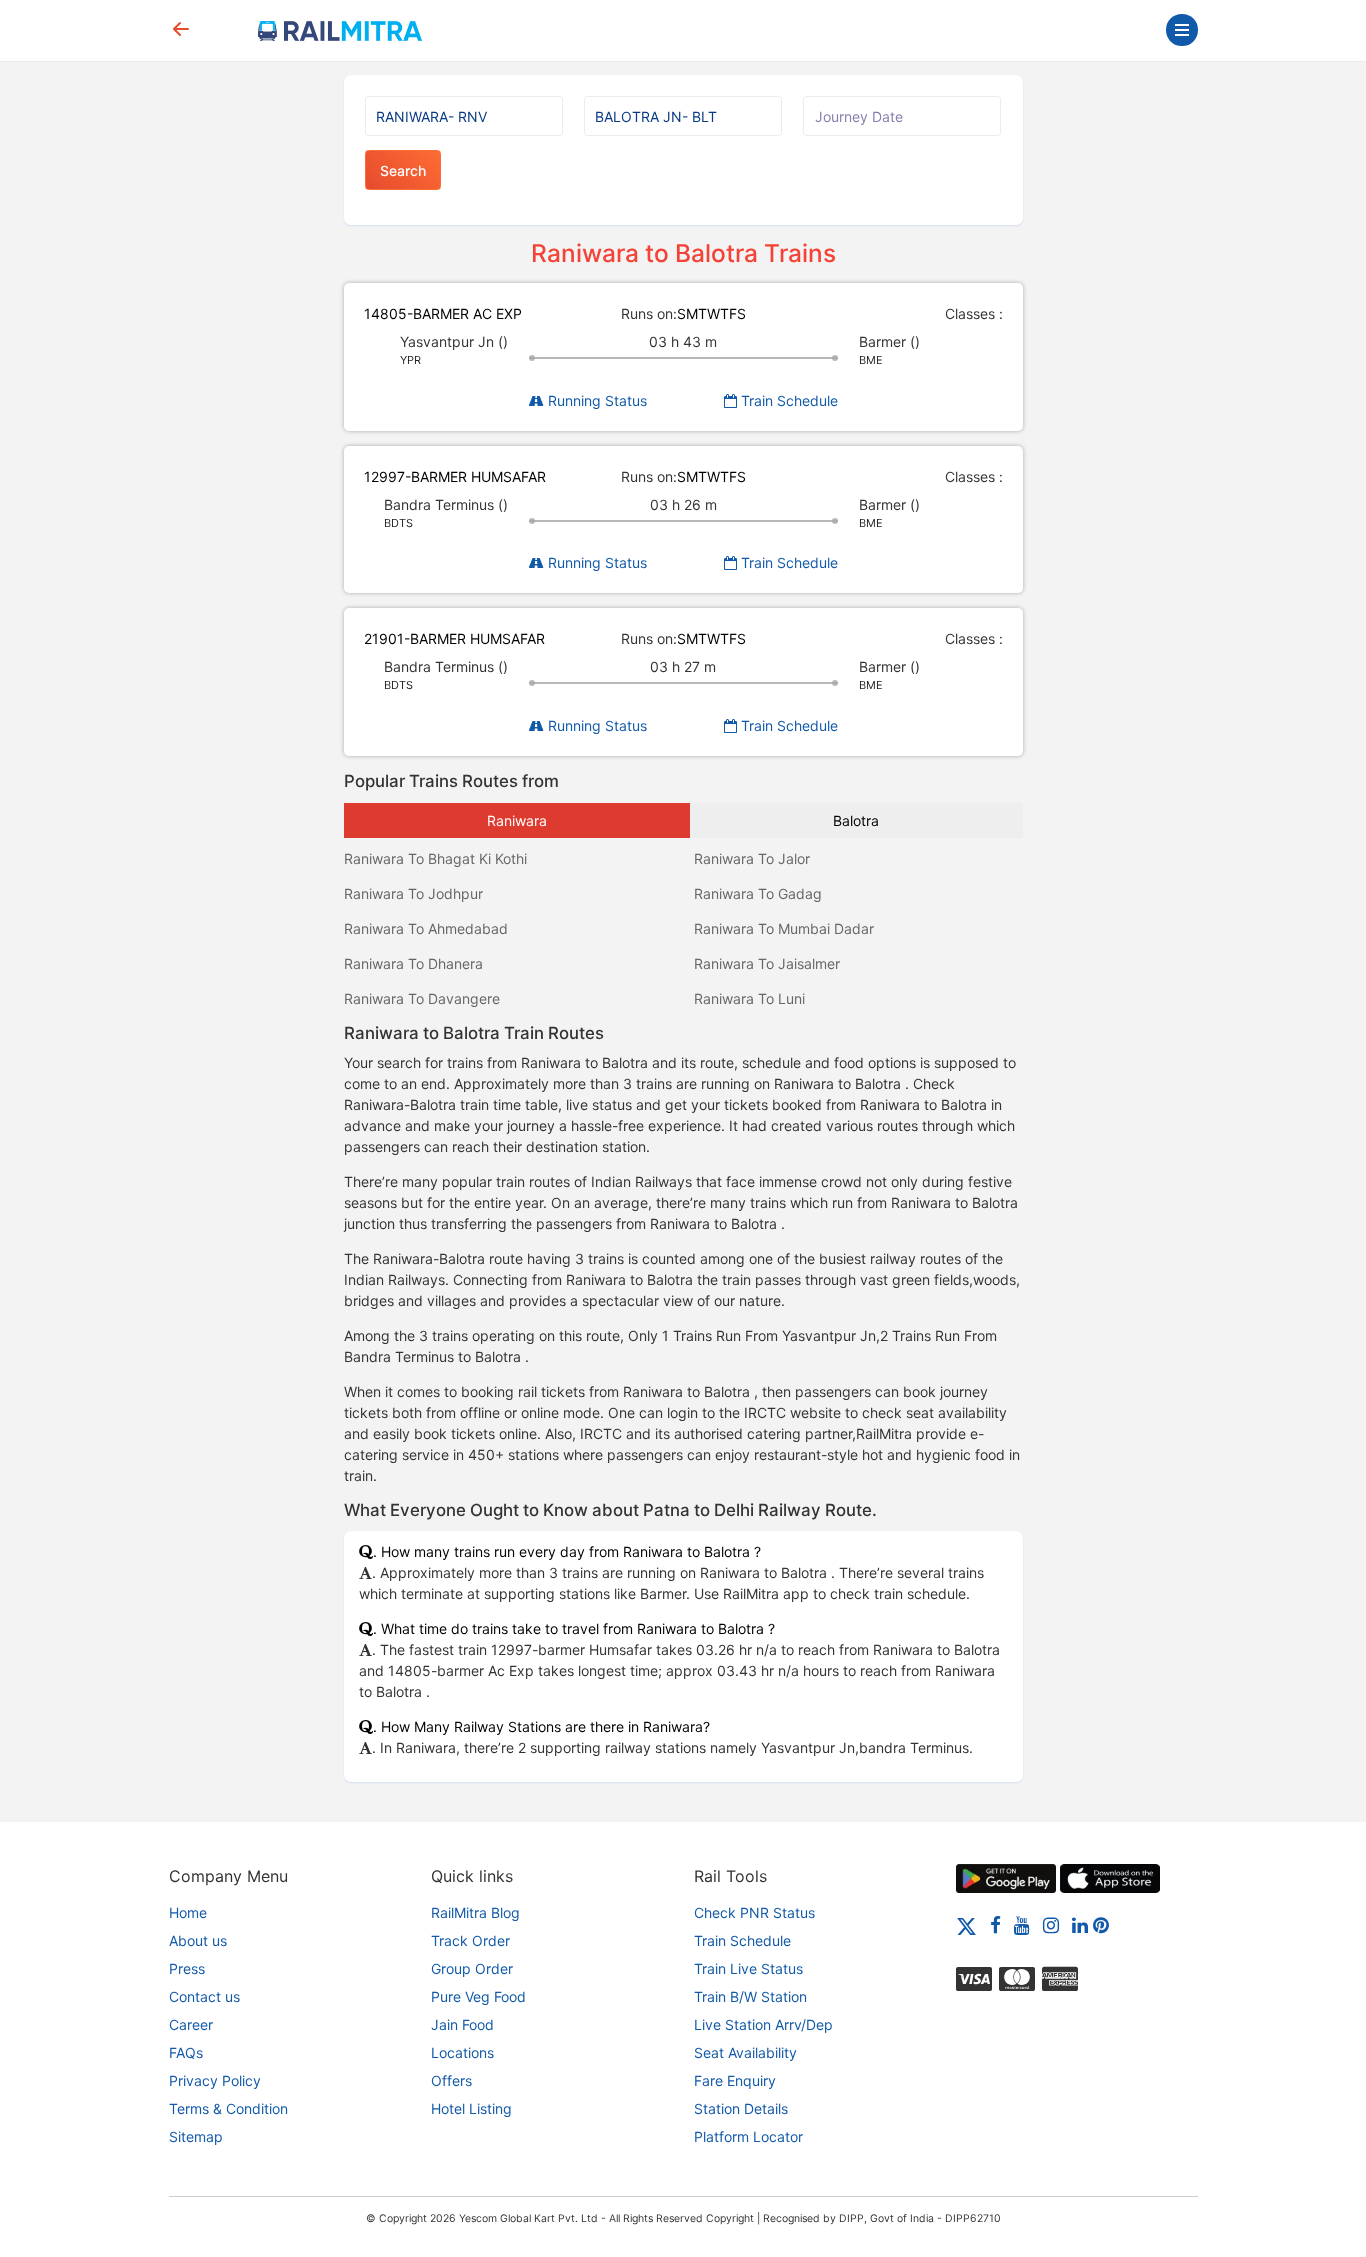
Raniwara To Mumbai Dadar (784, 928)
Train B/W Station (750, 1996)
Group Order (472, 1968)
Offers (451, 2080)
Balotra (856, 820)
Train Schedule (787, 400)
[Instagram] (1051, 1924)
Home (188, 1912)
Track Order (470, 1940)
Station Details (741, 2108)
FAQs (186, 2052)
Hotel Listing (471, 2108)
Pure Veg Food (478, 1996)
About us (198, 1940)
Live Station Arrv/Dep (763, 2024)
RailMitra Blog (475, 1912)
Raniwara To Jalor (752, 858)
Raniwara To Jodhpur (413, 893)
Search (403, 170)
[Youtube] (1022, 1924)
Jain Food (462, 2024)
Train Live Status (748, 1968)
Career (191, 2024)
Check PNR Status (754, 1912)
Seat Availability (745, 2052)
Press (187, 1968)
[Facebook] (995, 1924)
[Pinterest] (1101, 1924)
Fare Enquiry (735, 2080)
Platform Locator (748, 2136)
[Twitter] (966, 1924)
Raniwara (517, 820)
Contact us (204, 1996)
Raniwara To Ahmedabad (426, 928)
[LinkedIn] (1080, 1924)
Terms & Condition (228, 2108)
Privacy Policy (215, 2080)
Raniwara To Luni (749, 998)
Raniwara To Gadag (758, 893)
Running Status (595, 400)
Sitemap (196, 2136)
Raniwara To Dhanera (413, 963)
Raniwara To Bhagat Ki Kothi (435, 858)
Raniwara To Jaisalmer (767, 963)
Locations (462, 2052)
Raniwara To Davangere (422, 998)
